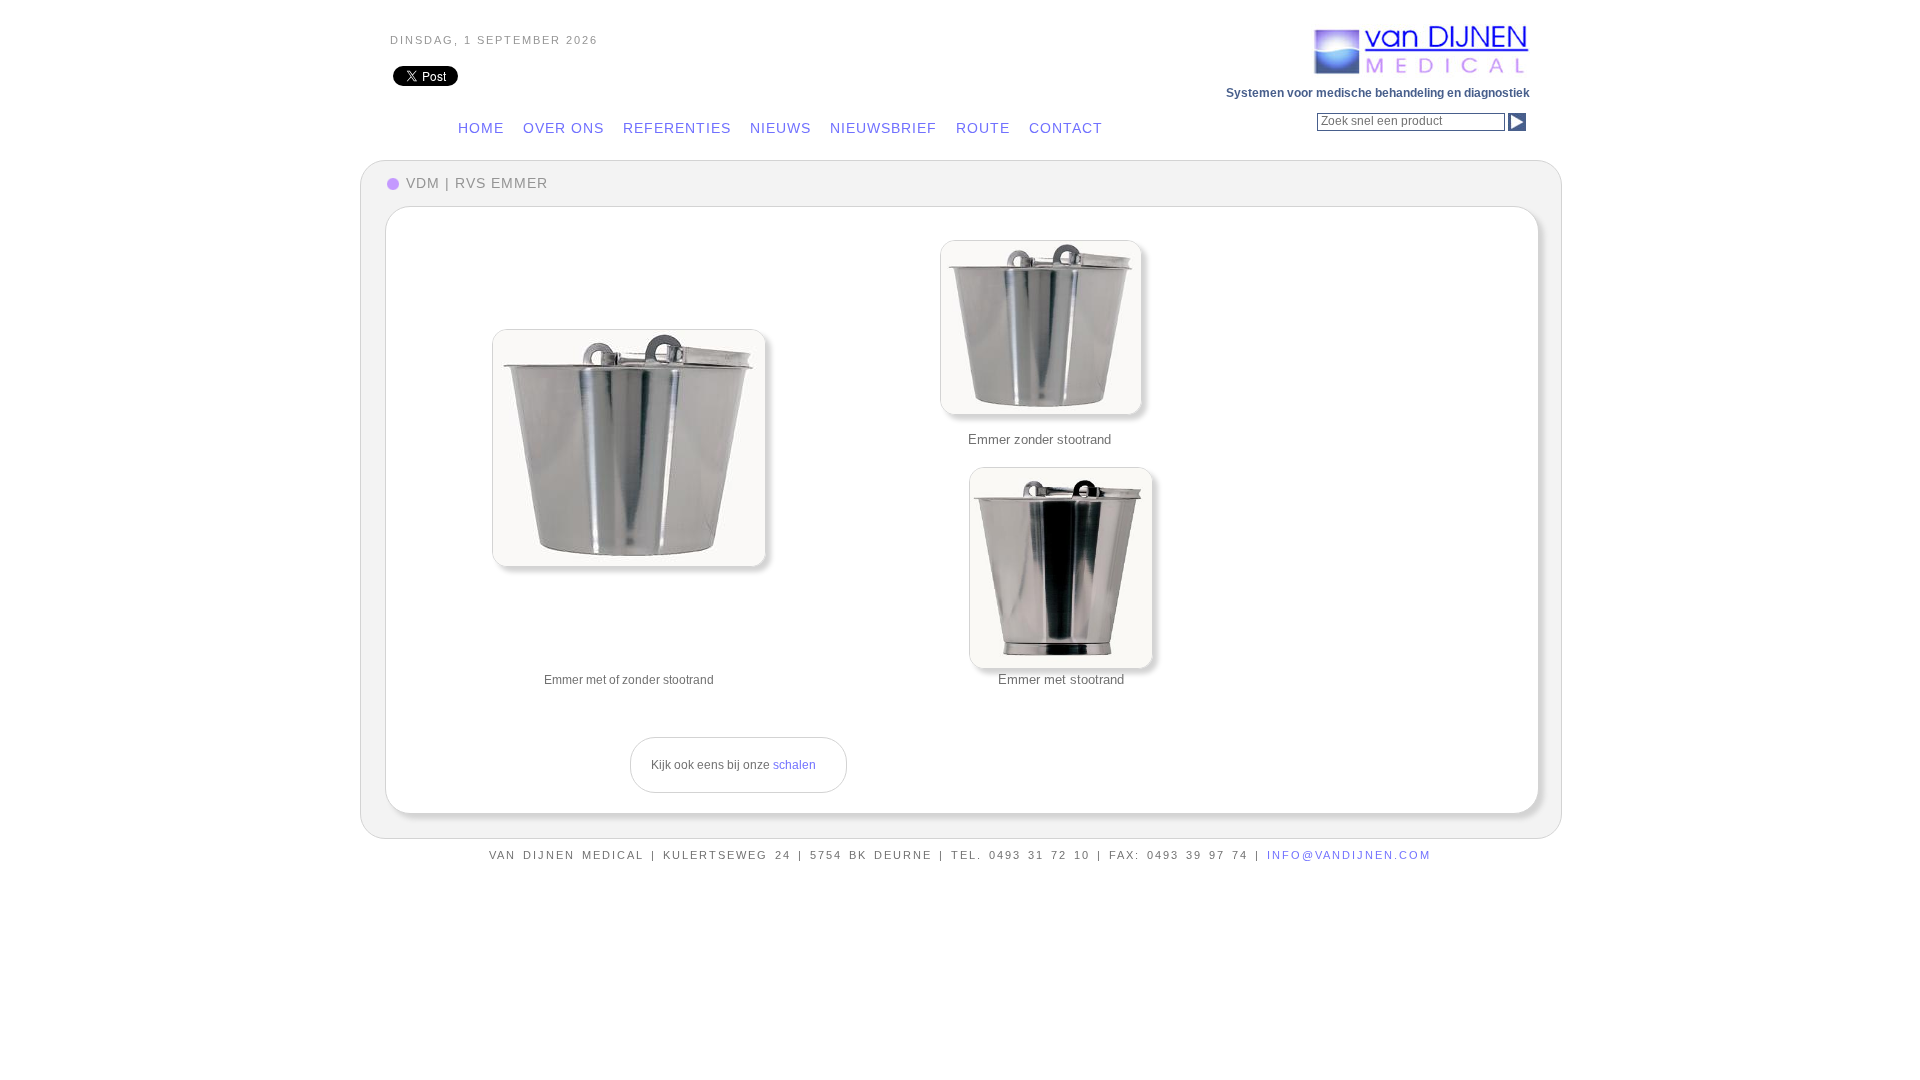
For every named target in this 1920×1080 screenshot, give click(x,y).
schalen (794, 765)
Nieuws (780, 128)
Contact (1066, 128)
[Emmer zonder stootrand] (1040, 327)
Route (983, 128)
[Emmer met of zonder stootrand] (629, 447)
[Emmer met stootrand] (1061, 567)
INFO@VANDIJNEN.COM (1349, 855)
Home (481, 128)
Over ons (563, 128)
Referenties (677, 128)
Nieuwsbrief (883, 128)
